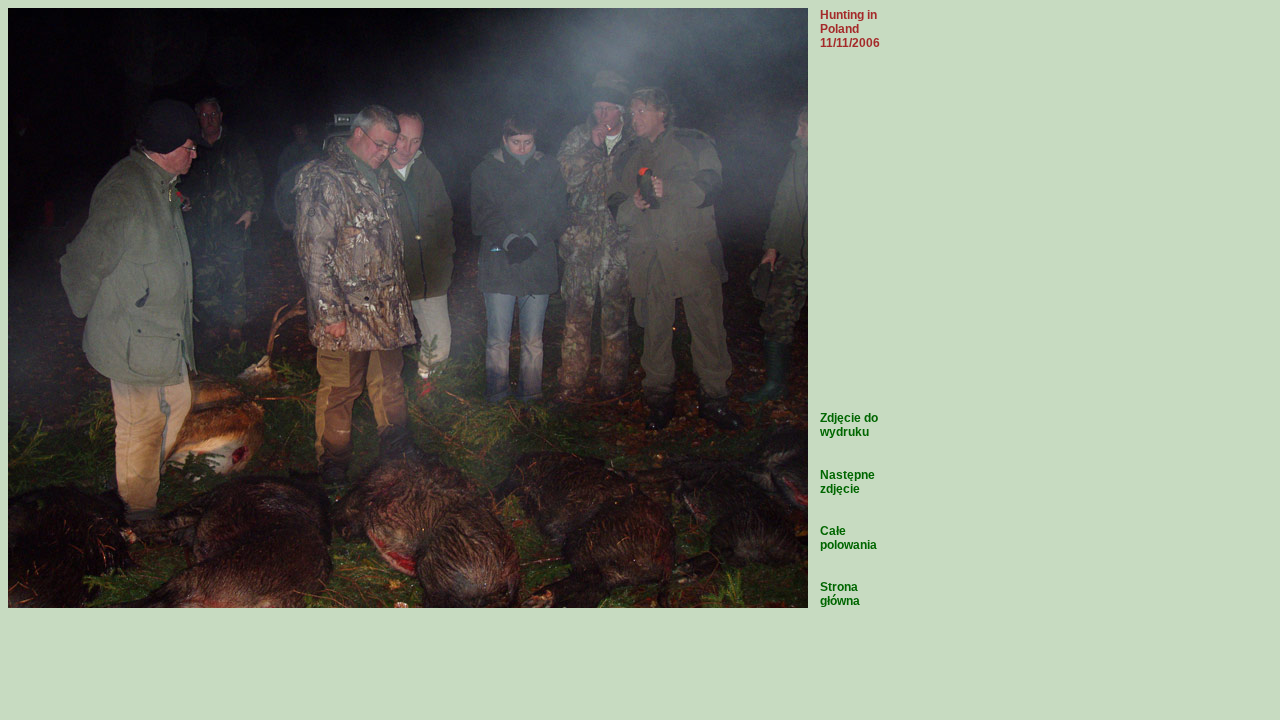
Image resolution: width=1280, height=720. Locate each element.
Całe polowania (848, 538)
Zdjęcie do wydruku (849, 425)
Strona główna (840, 594)
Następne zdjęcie (847, 482)
